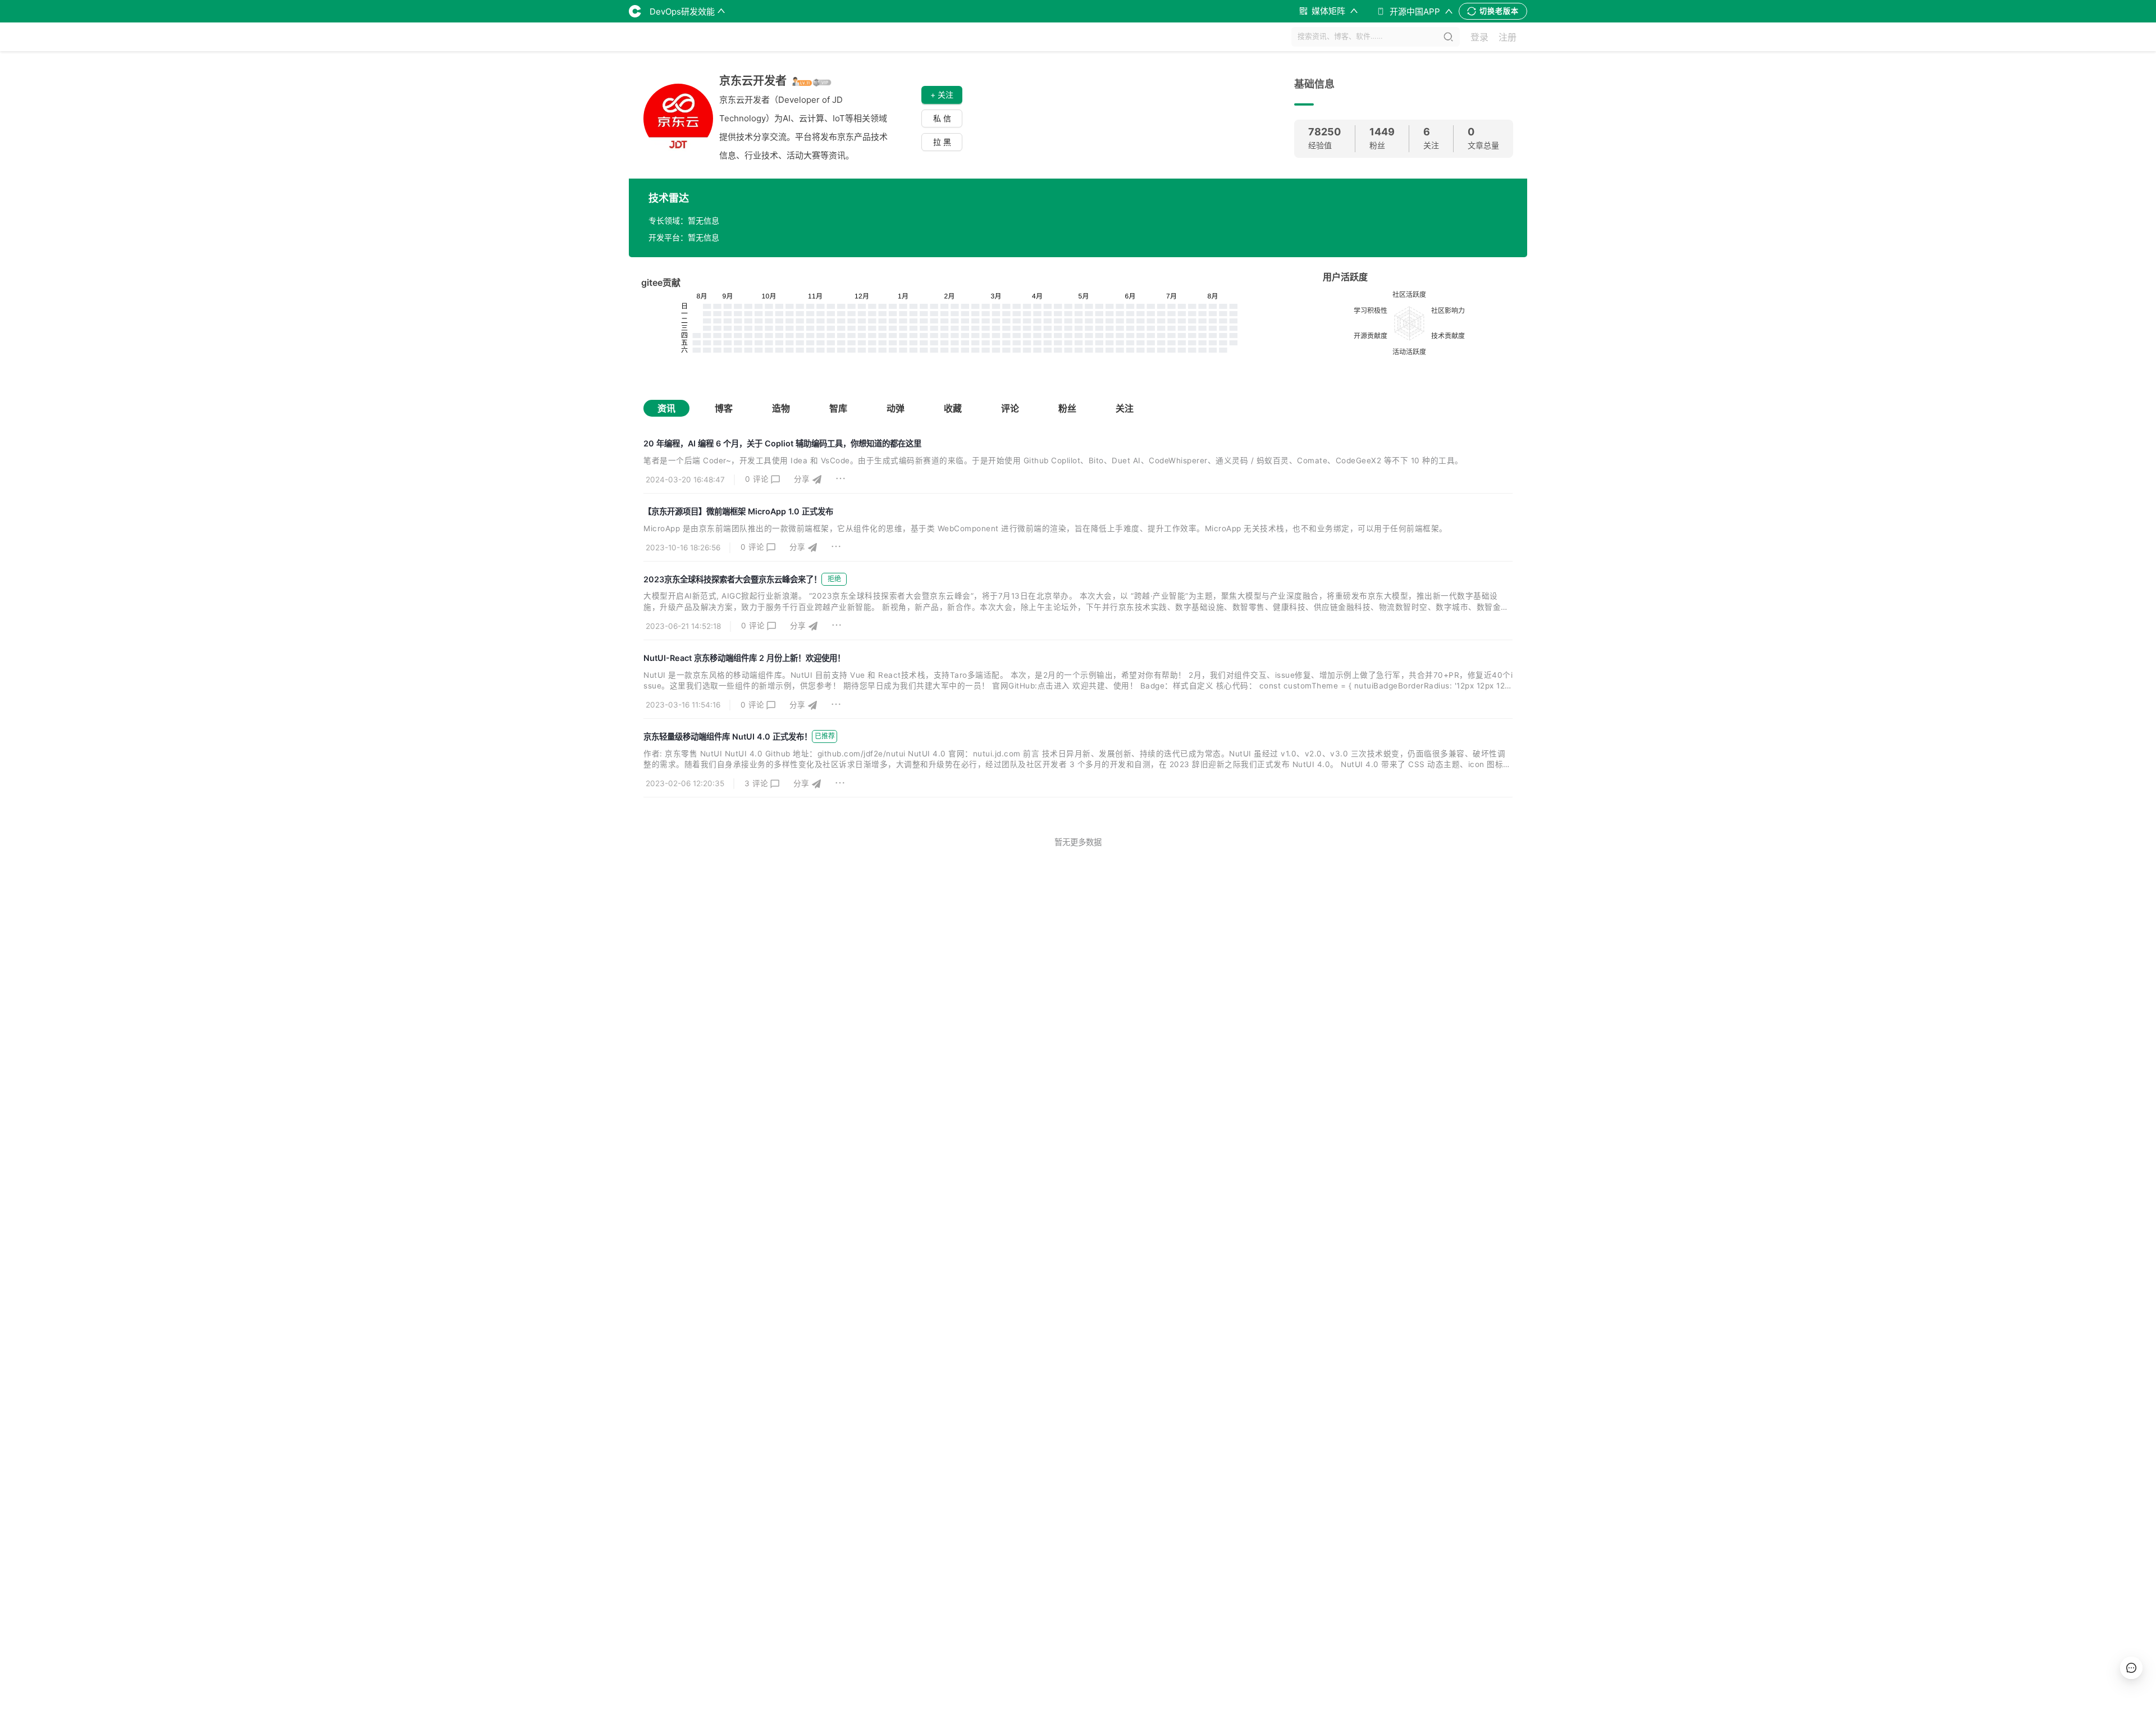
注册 (1508, 37)
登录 (1479, 37)
